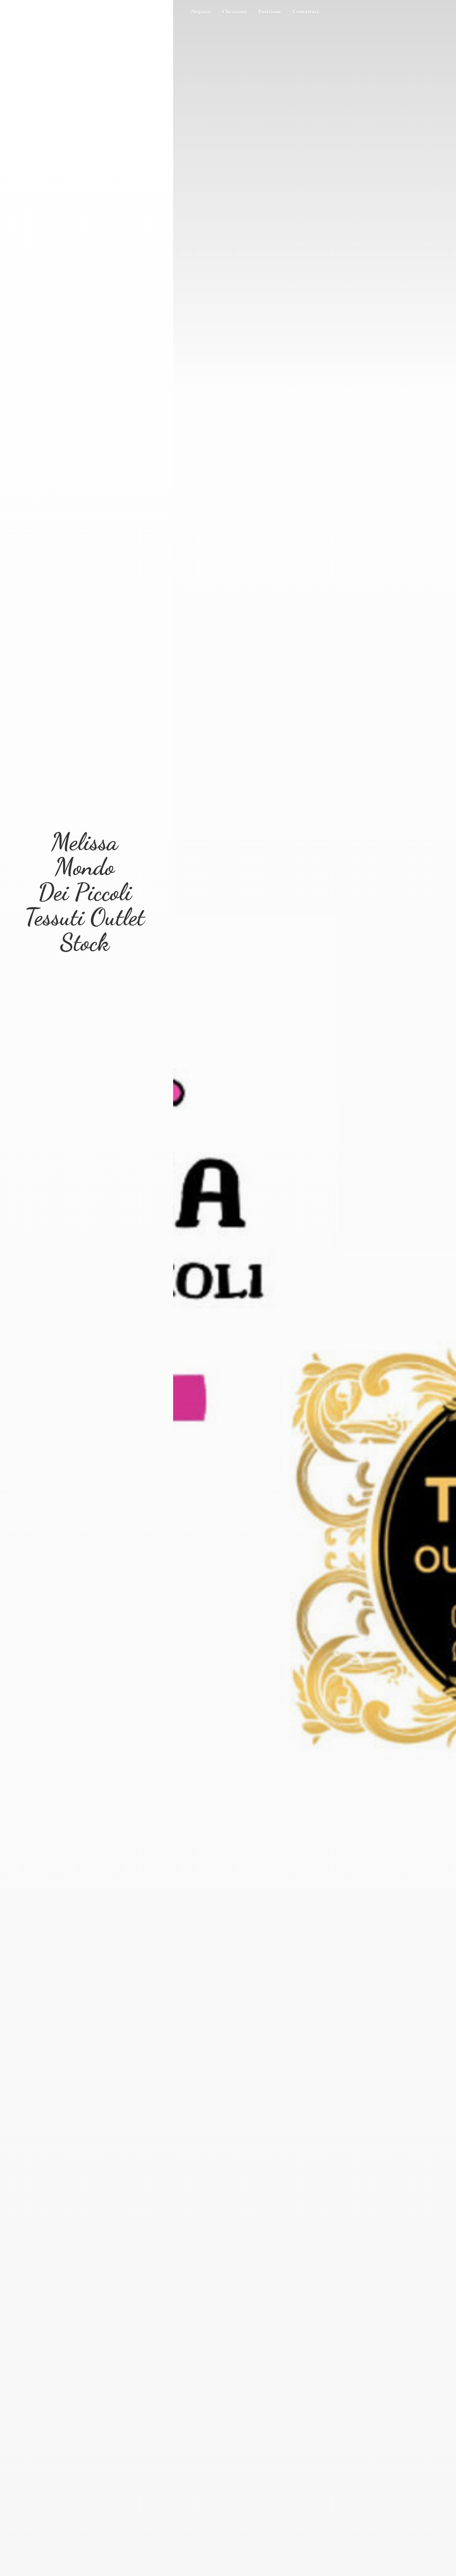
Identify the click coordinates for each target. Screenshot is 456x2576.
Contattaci (306, 12)
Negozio (201, 12)
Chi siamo (234, 12)
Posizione (270, 12)
